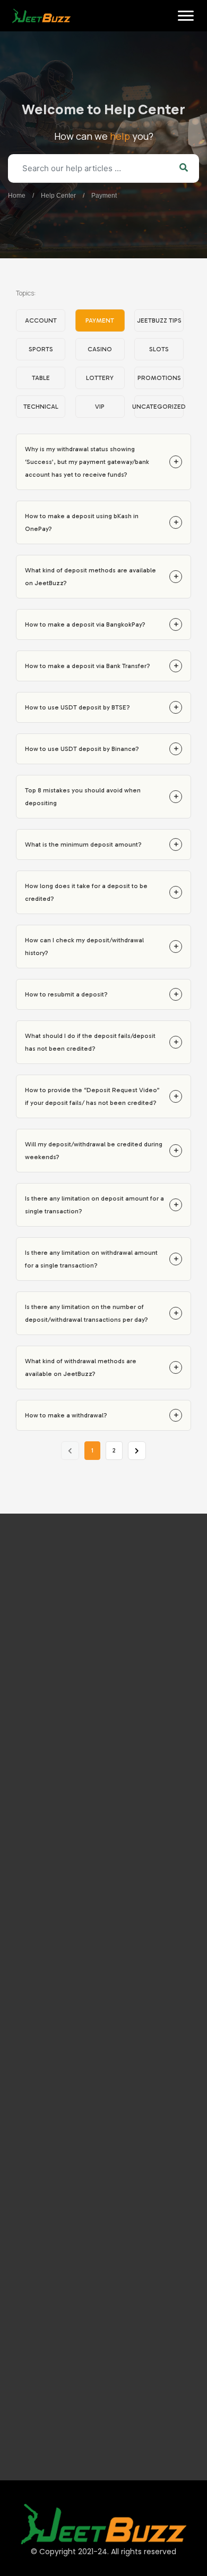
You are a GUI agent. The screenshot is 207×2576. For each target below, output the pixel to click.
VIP (100, 407)
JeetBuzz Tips (159, 320)
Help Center (58, 196)
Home (23, 48)
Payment (104, 196)
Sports (41, 349)
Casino (100, 349)
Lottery (100, 378)
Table (41, 378)
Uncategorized (159, 407)
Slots (159, 349)
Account (41, 320)
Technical (41, 407)
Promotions (159, 378)
